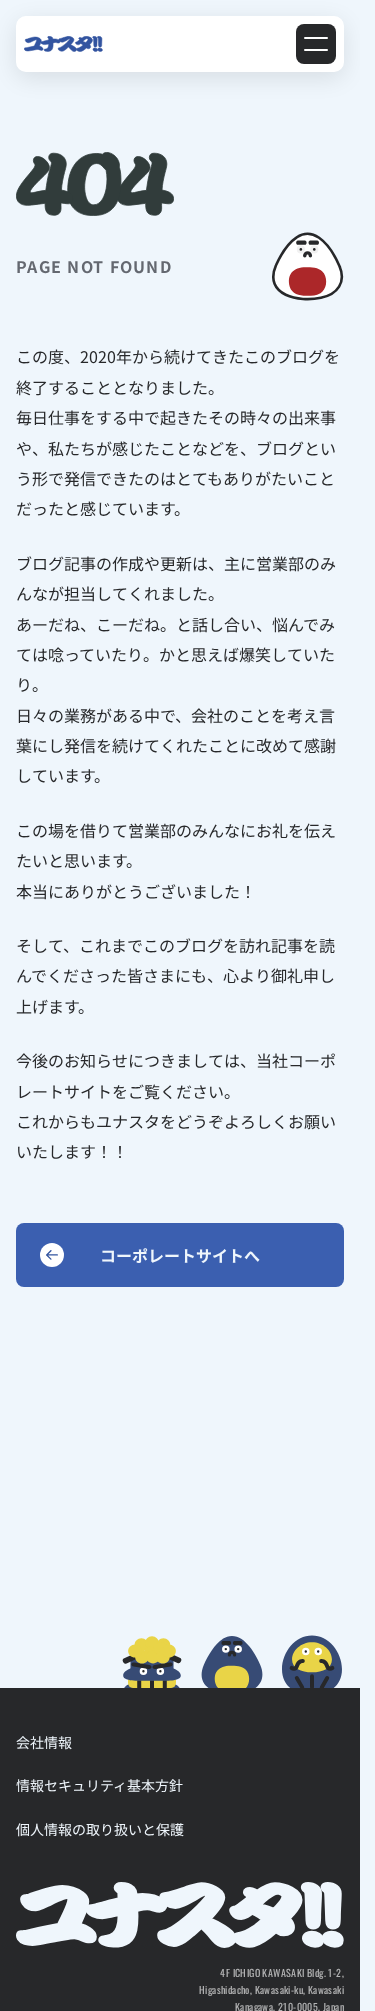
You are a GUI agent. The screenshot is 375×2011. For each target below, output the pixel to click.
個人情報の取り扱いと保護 (100, 1829)
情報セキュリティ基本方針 (99, 1785)
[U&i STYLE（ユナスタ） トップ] (63, 44)
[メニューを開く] (316, 44)
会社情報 (44, 1742)
